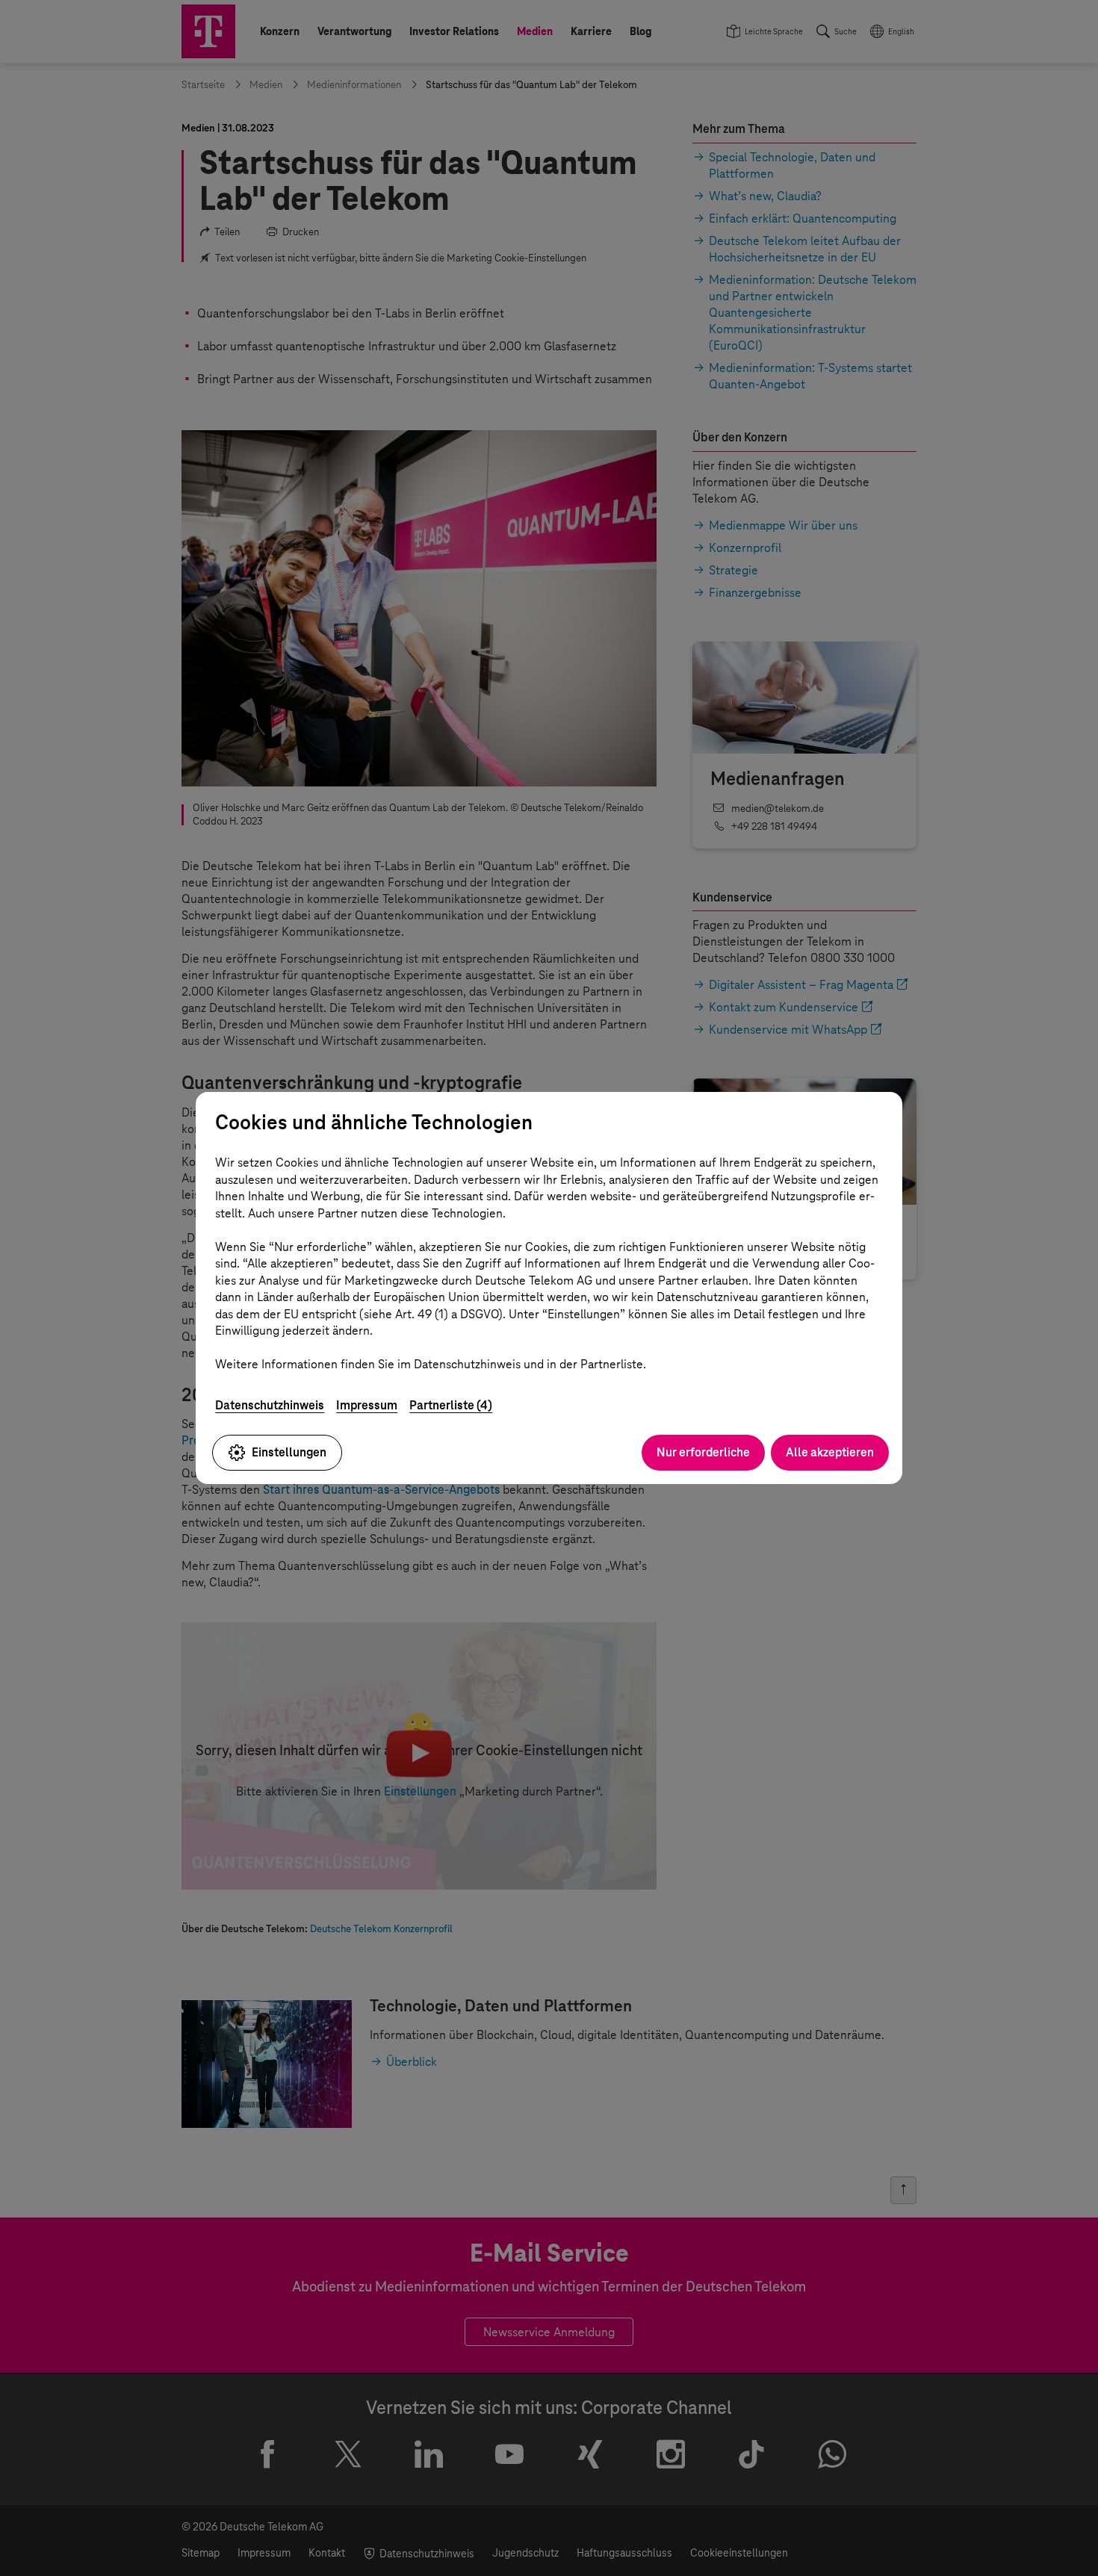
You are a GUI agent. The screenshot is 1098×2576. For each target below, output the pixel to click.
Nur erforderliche (703, 1452)
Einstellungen (289, 1452)
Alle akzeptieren (830, 1452)
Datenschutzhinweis (270, 1405)
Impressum (367, 1405)
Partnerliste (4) (451, 1405)
